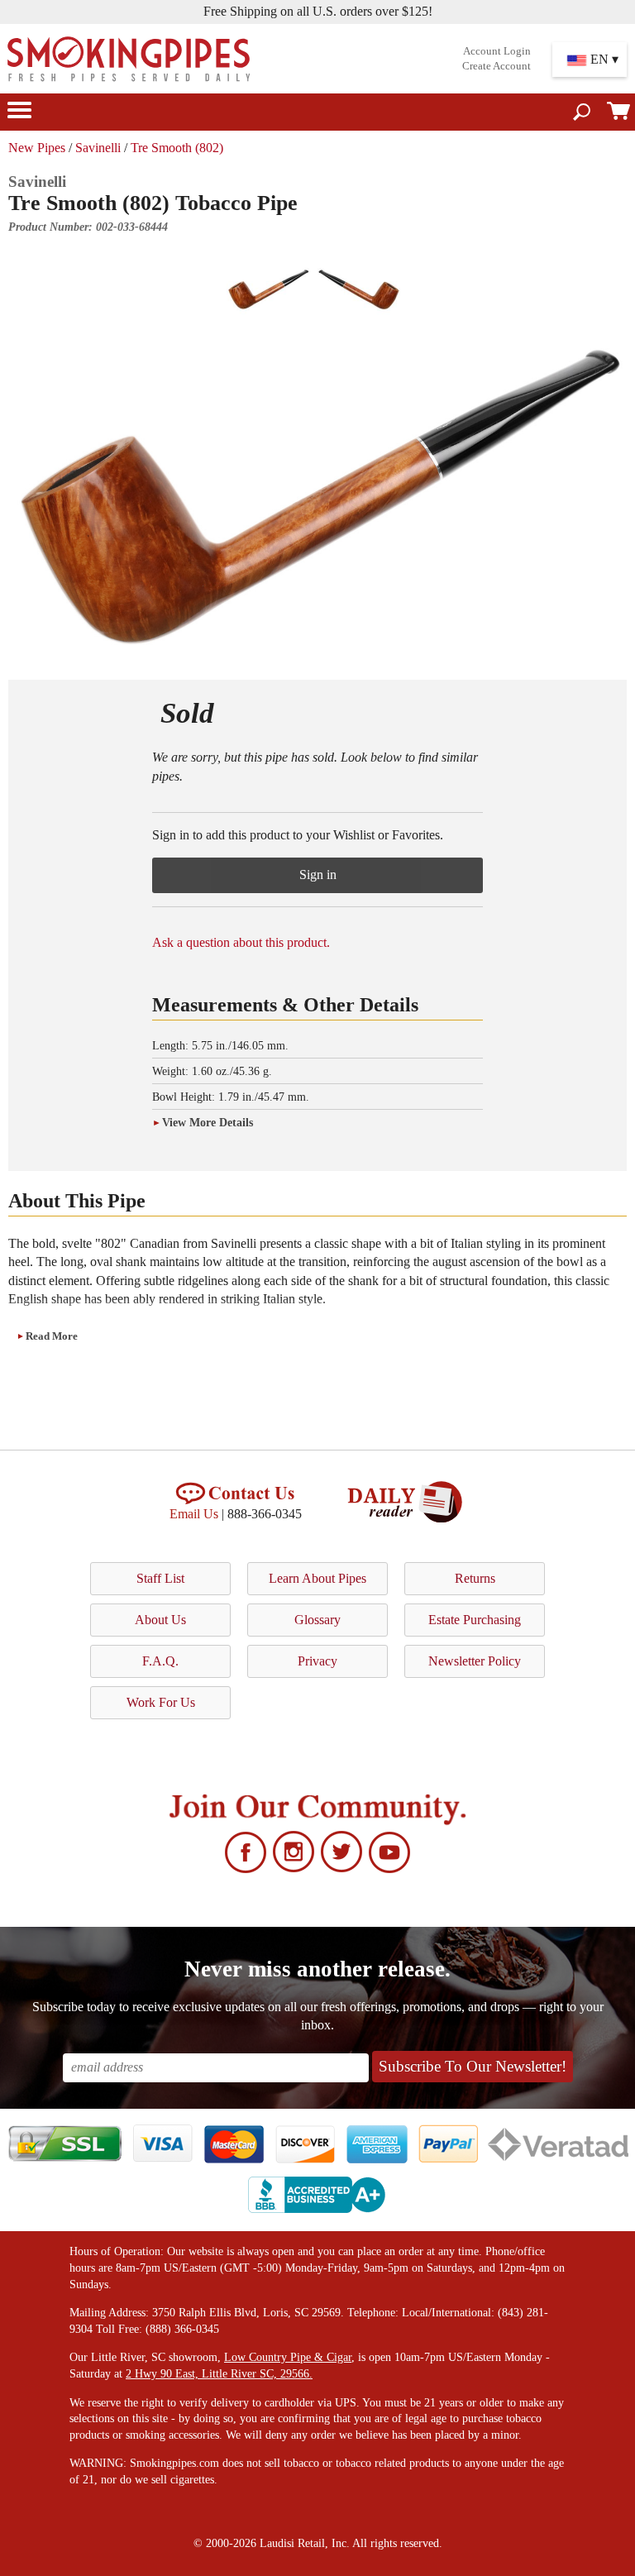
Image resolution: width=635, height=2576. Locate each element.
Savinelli (98, 148)
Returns (475, 1578)
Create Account (497, 66)
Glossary (317, 1620)
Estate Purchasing (475, 1620)
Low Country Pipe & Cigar (288, 2357)
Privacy (317, 1661)
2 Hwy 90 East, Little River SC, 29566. (219, 2374)
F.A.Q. (160, 1661)
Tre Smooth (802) (177, 148)
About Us (160, 1620)
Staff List (160, 1578)
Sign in (318, 875)
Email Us (194, 1514)
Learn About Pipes (317, 1578)
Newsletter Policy (475, 1661)
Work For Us (161, 1702)
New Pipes (37, 148)
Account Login (497, 51)
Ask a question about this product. (241, 942)
